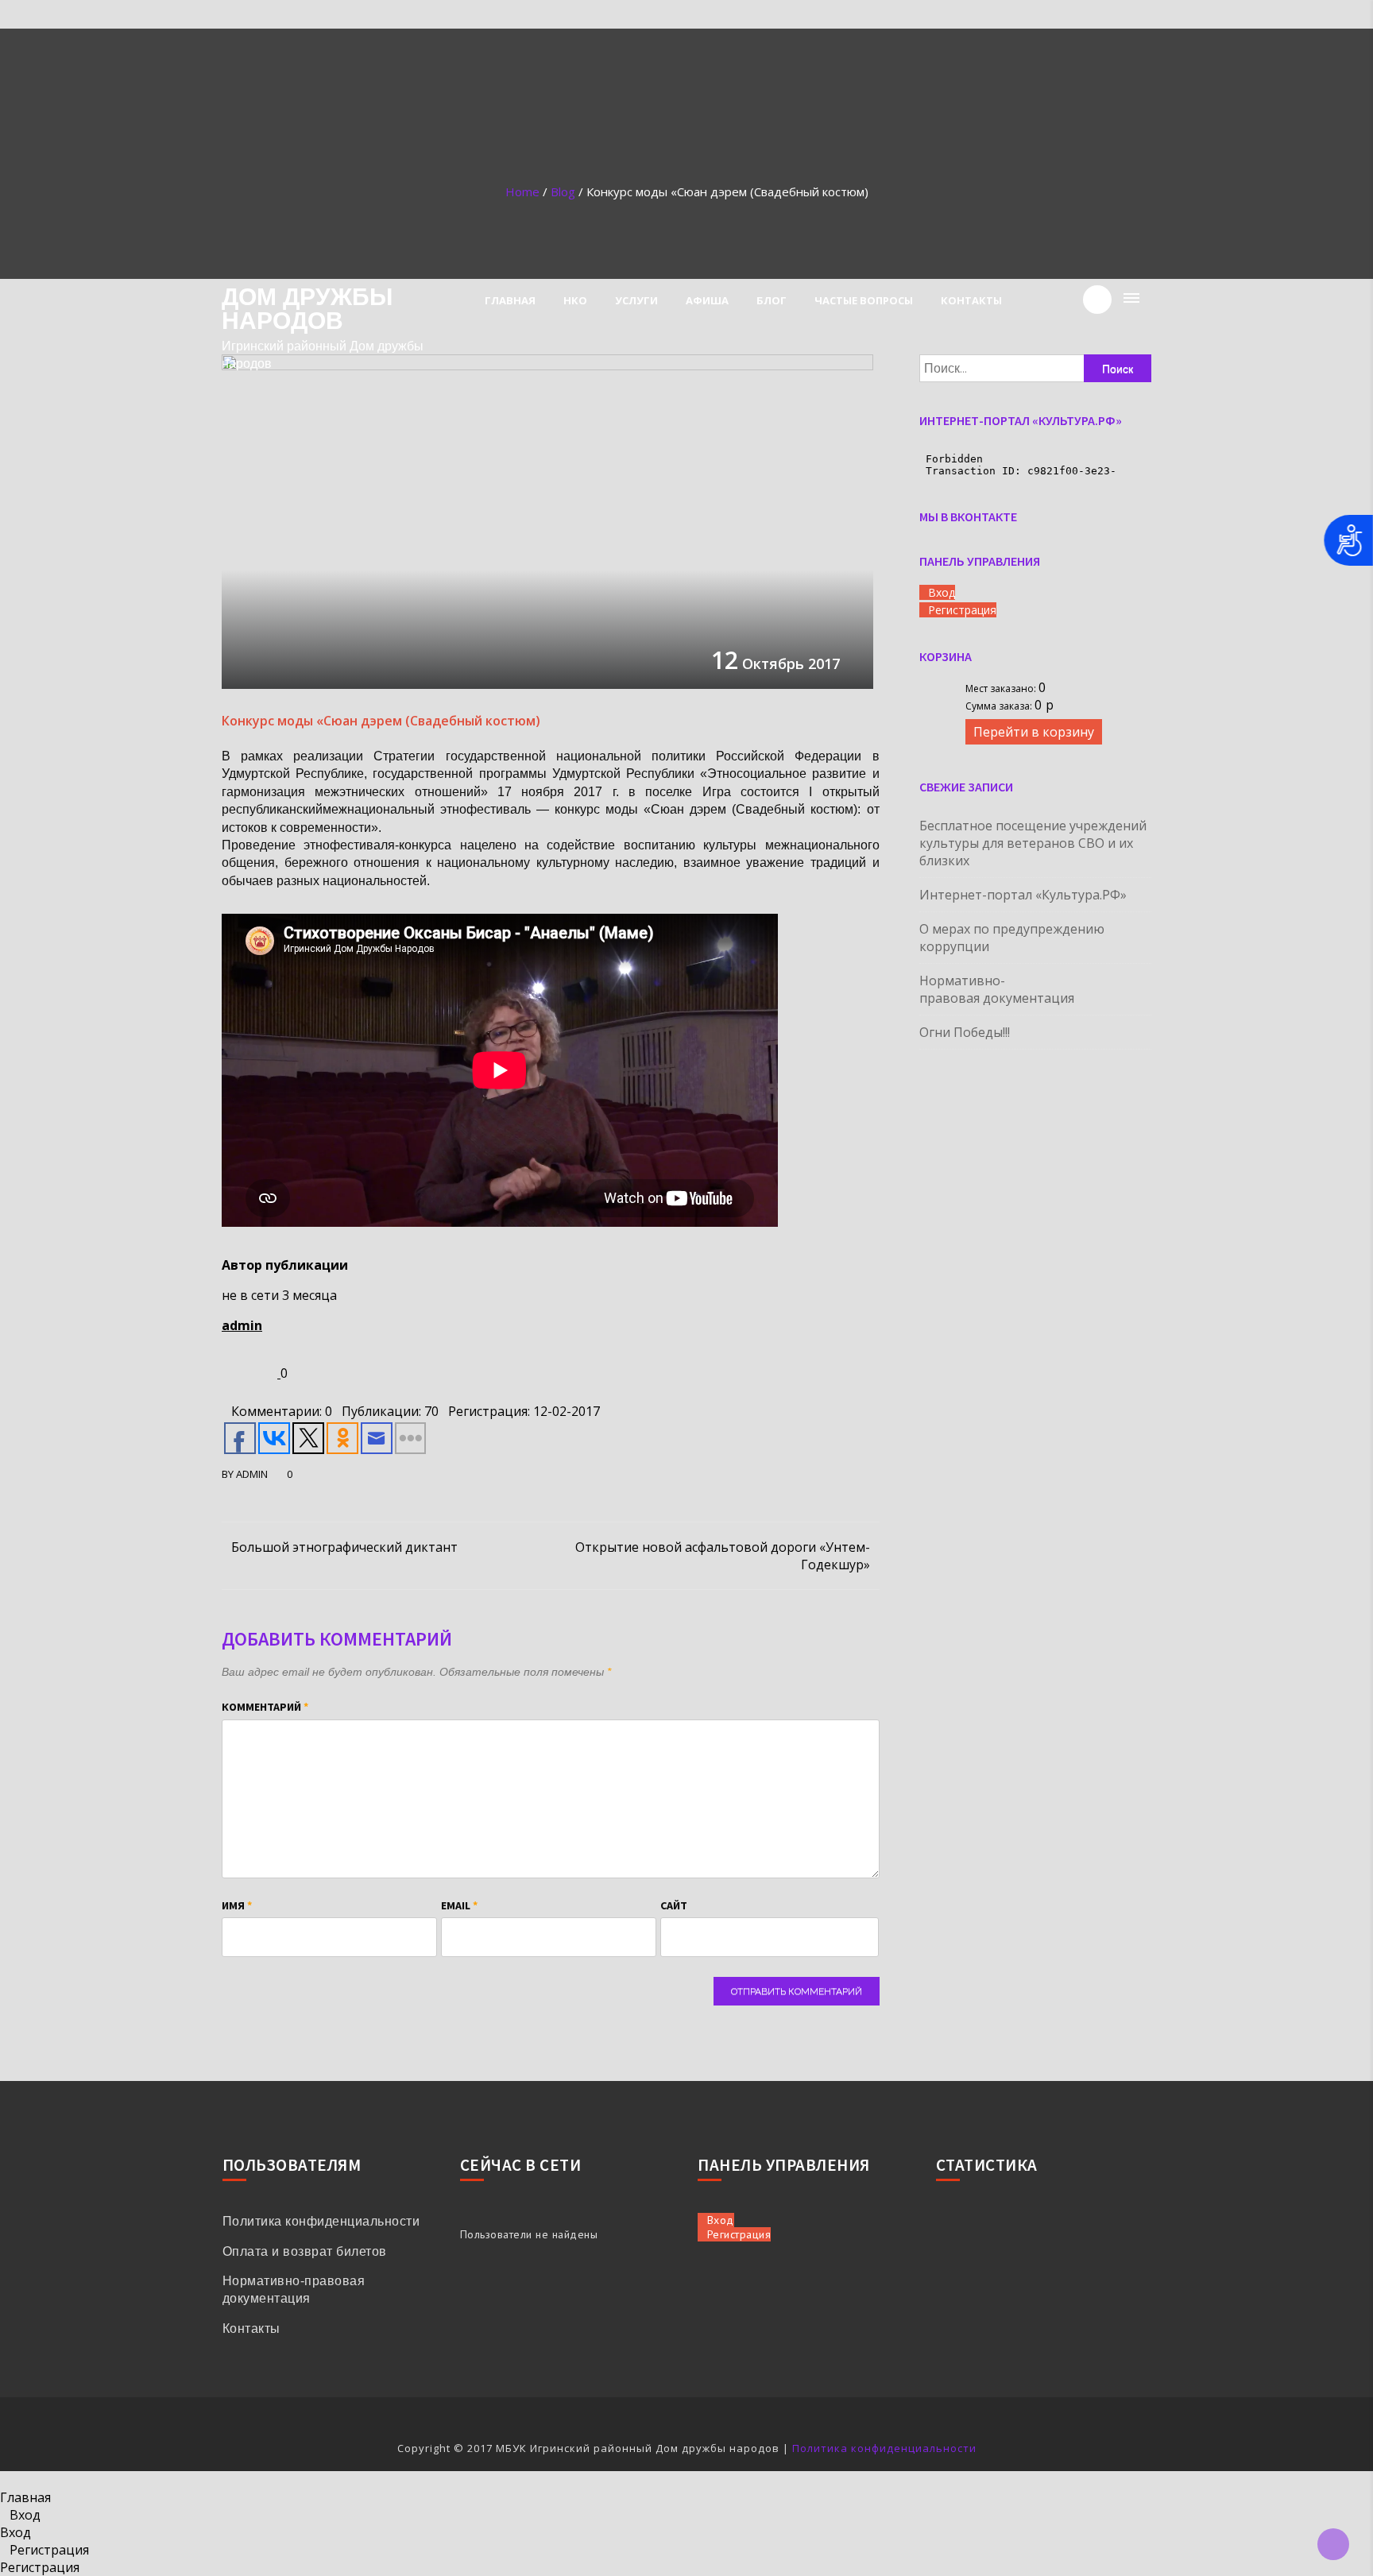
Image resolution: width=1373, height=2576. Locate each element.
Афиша (707, 300)
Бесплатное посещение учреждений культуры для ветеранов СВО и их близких (1033, 843)
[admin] (251, 1373)
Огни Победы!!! (965, 1032)
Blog (563, 191)
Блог (772, 300)
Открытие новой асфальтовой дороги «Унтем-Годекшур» (723, 1556)
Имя (237, 1905)
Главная (510, 300)
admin (242, 1325)
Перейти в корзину (1034, 732)
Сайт (674, 1905)
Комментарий (265, 1707)
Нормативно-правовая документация (997, 989)
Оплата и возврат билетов (305, 2251)
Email (459, 1905)
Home (522, 191)
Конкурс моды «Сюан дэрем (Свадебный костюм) (381, 721)
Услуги (636, 300)
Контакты (971, 300)
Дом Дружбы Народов (307, 309)
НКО (575, 300)
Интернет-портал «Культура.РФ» (1023, 895)
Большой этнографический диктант (344, 1547)
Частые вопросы (864, 300)
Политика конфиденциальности (321, 2221)
